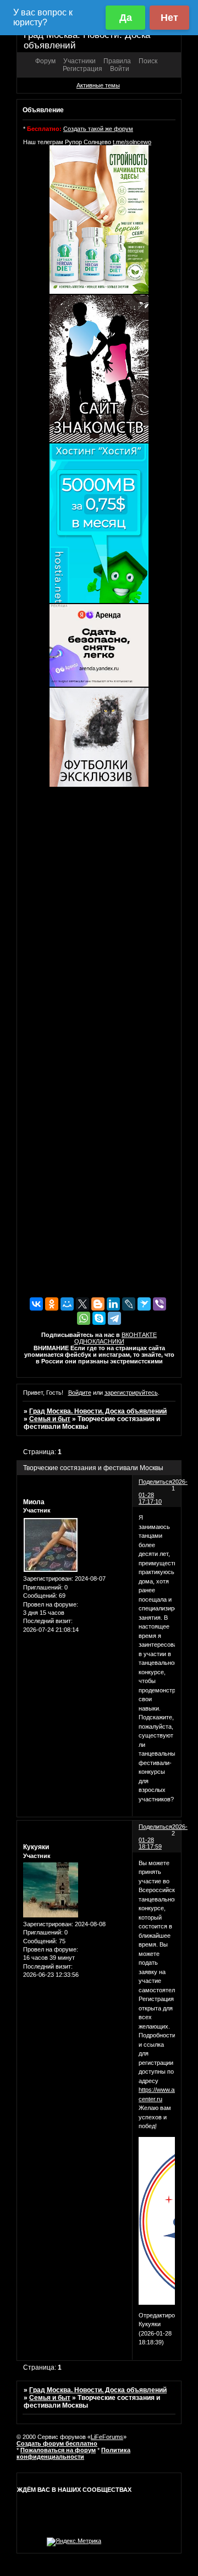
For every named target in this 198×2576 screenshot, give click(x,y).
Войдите (80, 1393)
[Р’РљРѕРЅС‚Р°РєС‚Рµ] (36, 1304)
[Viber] (159, 1304)
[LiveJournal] (129, 1304)
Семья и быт (50, 1419)
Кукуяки (36, 1847)
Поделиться (155, 1482)
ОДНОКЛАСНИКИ (99, 1341)
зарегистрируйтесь (131, 1393)
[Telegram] (114, 1318)
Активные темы (98, 85)
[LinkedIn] (113, 1304)
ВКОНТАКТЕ (139, 1335)
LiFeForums (107, 2437)
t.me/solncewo (132, 142)
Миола (34, 1502)
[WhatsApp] (84, 1318)
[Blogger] (98, 1304)
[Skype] (99, 1318)
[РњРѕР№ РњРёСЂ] (67, 1304)
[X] (82, 1304)
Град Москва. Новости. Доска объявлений (98, 1411)
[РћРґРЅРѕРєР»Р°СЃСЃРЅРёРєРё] (52, 1304)
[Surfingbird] (144, 1304)
